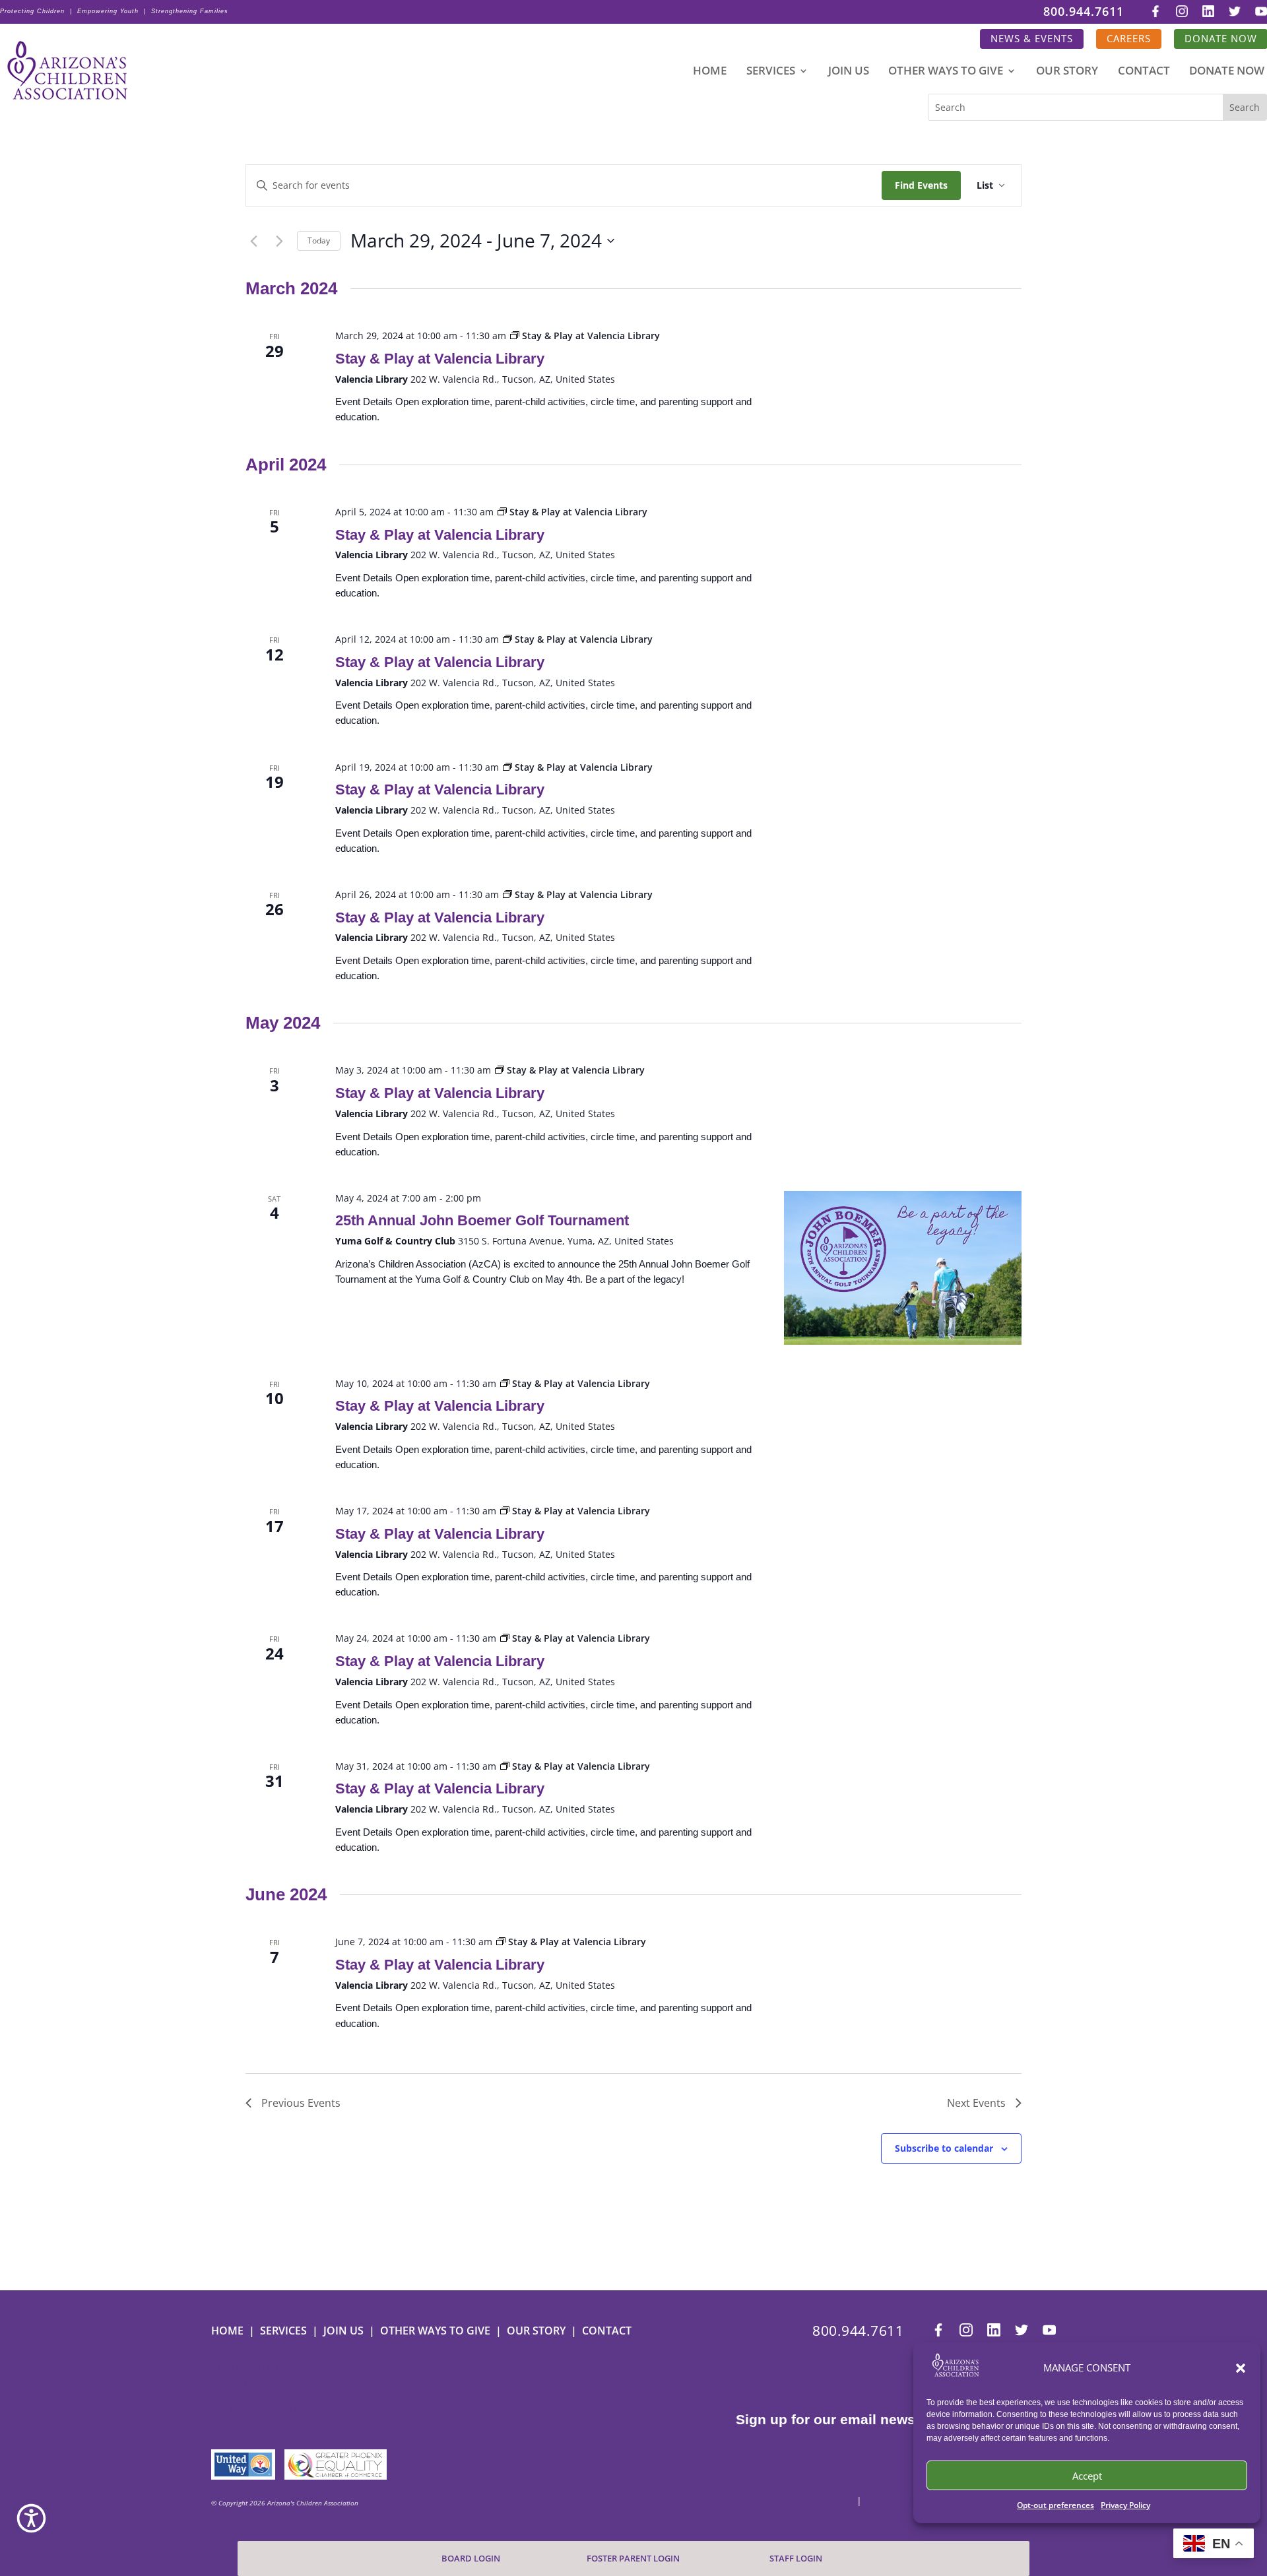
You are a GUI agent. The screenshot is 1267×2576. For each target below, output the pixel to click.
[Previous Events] (253, 241)
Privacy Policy (1125, 2505)
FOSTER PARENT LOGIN (633, 2559)
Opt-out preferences (1056, 2505)
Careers (1129, 39)
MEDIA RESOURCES (255, 2424)
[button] (1241, 2368)
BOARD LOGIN (471, 2559)
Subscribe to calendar (944, 2148)
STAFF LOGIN (796, 2559)
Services (771, 72)
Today (319, 241)
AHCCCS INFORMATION (264, 2396)
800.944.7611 (1084, 12)
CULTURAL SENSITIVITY (264, 2410)
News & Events (1032, 39)
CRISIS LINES (241, 2382)
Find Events (921, 185)
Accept (1087, 2476)
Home (710, 72)
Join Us (849, 72)
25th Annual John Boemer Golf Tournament (482, 1220)
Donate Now (1227, 72)
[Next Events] (279, 241)
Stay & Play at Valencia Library (440, 359)
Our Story (1067, 72)
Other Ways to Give (946, 72)
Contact (1144, 72)
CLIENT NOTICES (249, 2368)
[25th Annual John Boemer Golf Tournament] (903, 1268)
